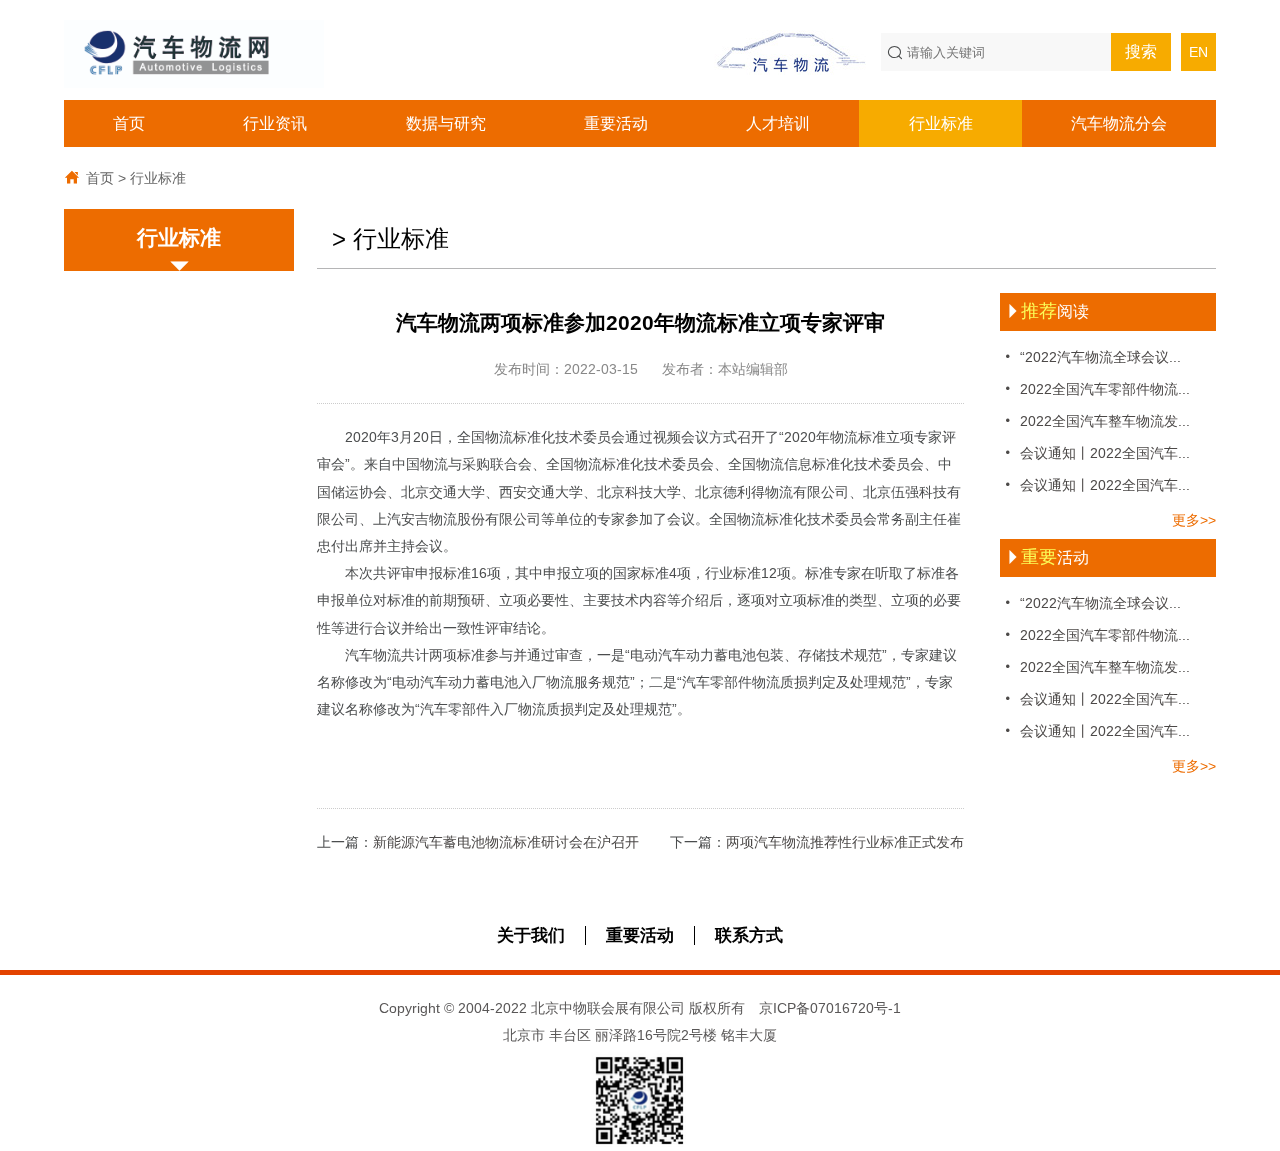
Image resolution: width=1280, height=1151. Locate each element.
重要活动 (616, 123)
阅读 (1047, 311)
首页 (129, 123)
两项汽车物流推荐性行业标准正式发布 (845, 842)
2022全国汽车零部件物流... (1095, 388)
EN (1198, 52)
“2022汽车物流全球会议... (1090, 356)
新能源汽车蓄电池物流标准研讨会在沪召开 (506, 842)
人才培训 (778, 123)
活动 (1047, 557)
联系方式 (749, 935)
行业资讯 (275, 123)
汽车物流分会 (1119, 123)
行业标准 (941, 123)
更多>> (1194, 520)
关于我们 (531, 935)
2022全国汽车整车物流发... (1095, 420)
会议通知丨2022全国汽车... (1095, 452)
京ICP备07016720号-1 (830, 1008)
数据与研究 (446, 123)
